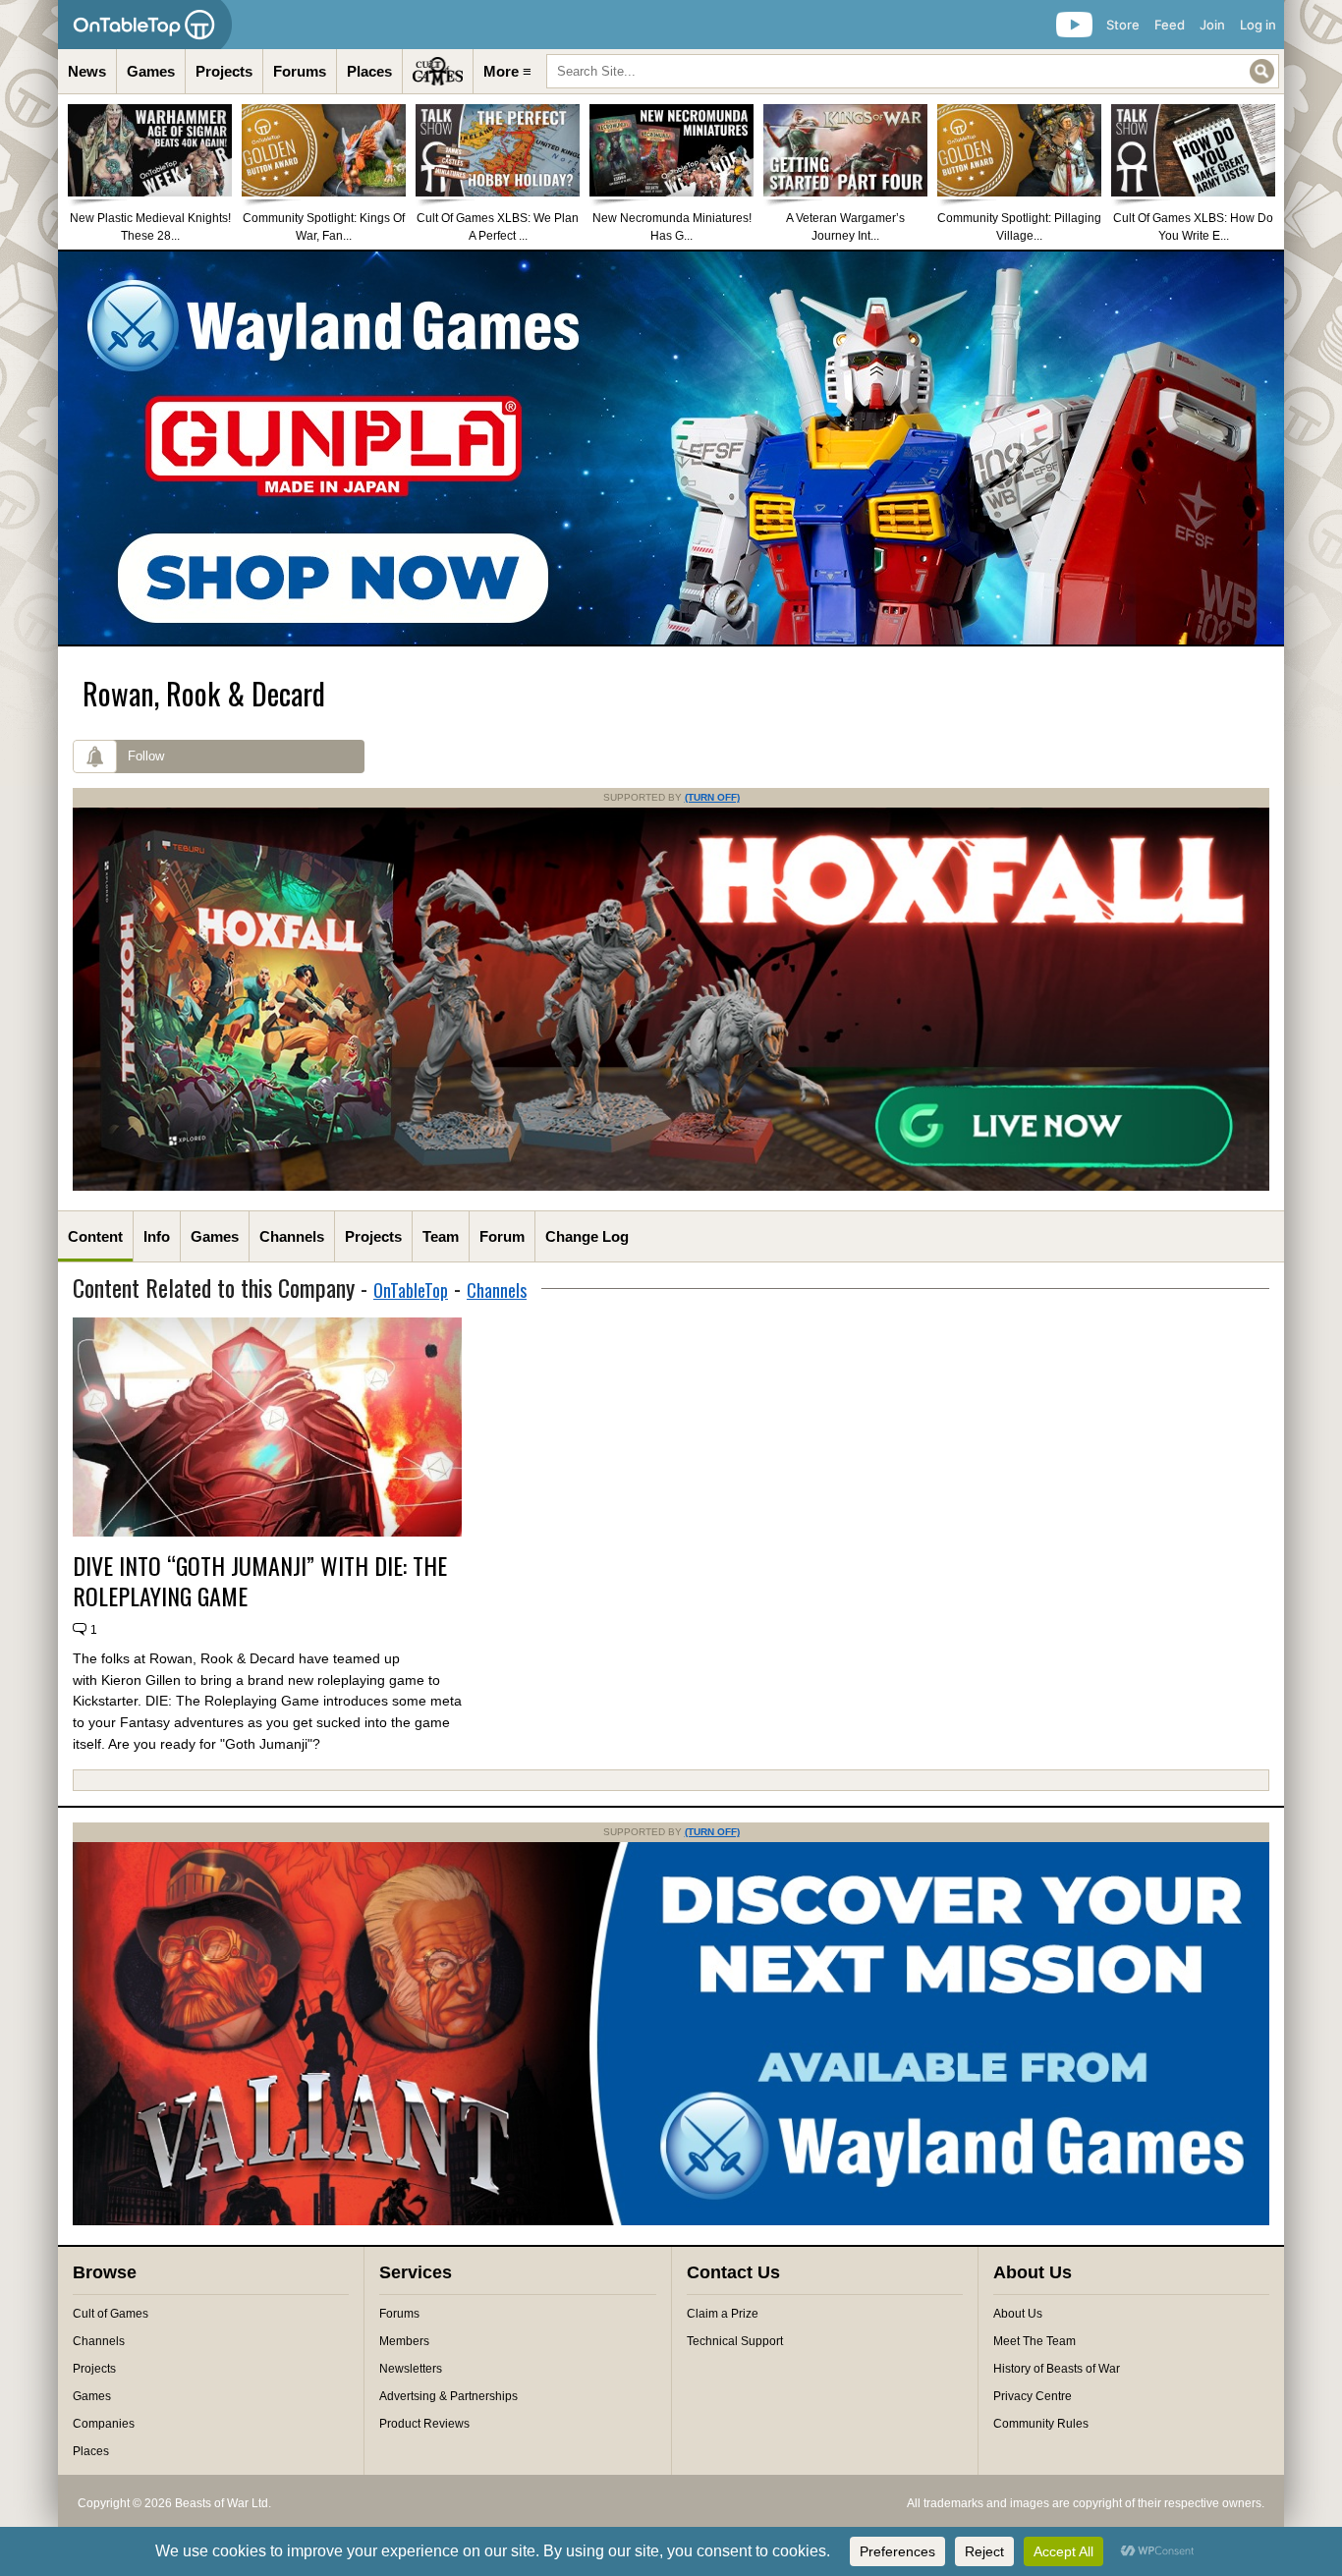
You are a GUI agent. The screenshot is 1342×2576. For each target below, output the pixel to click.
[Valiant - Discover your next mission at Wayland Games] (671, 2221)
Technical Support (735, 2341)
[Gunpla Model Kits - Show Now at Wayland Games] (671, 448)
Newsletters (411, 2369)
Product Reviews (424, 2424)
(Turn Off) (712, 797)
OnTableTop (411, 1290)
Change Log (587, 1236)
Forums (300, 71)
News (87, 71)
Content (95, 1236)
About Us (1018, 2314)
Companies (104, 2424)
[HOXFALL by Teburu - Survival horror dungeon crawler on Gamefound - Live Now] (671, 1187)
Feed (1170, 25)
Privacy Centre (1033, 2396)
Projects (224, 71)
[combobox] (913, 71)
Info (157, 1236)
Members (404, 2341)
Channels (292, 1236)
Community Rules (1041, 2424)
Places (369, 71)
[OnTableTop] (145, 25)
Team (441, 1236)
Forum (502, 1236)
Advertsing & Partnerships (448, 2396)
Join (1212, 25)
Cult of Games (111, 2314)
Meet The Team (1034, 2341)
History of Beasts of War (1057, 2369)
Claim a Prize (723, 2314)
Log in (1258, 25)
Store (1123, 25)
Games (151, 71)
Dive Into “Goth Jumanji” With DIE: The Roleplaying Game (260, 1581)
